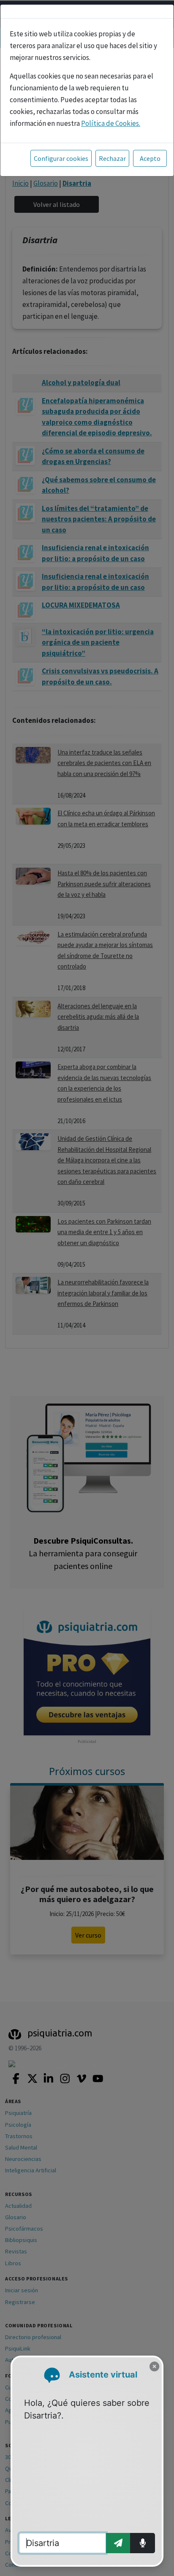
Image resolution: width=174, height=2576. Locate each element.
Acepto (150, 158)
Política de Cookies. (111, 123)
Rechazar (112, 158)
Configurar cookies (61, 158)
